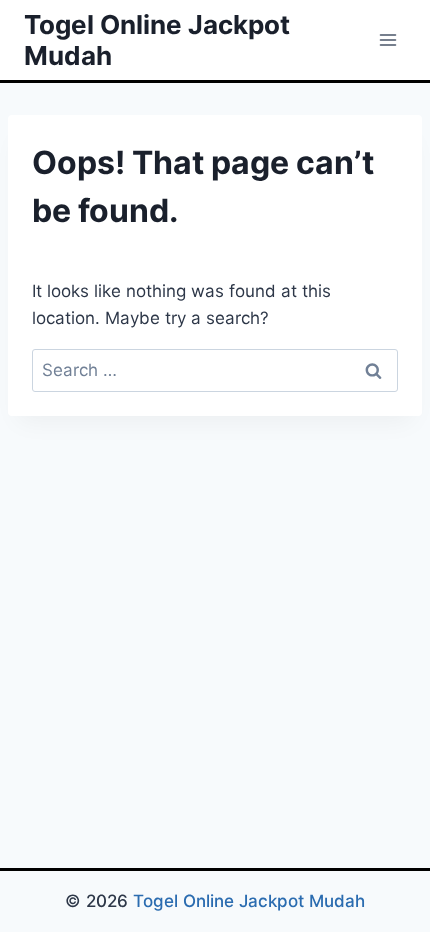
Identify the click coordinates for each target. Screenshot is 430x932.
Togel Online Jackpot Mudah (249, 901)
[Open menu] (387, 39)
